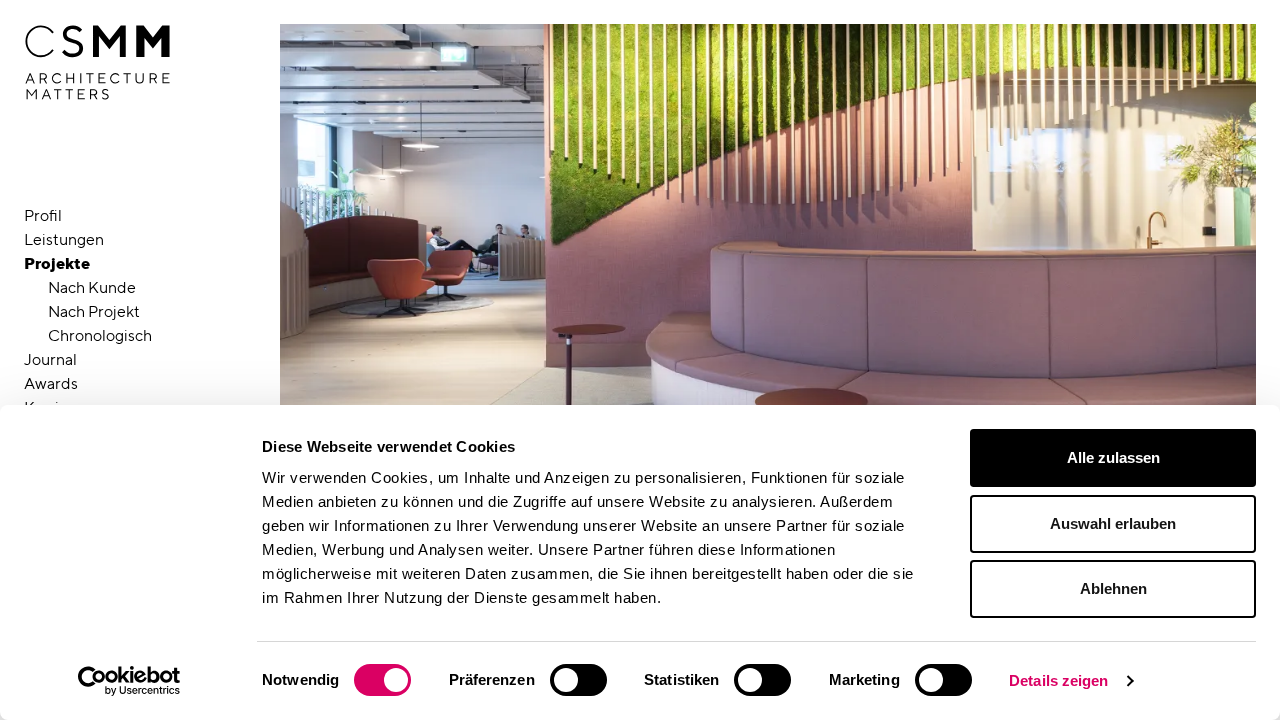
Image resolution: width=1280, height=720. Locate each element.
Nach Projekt (94, 311)
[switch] (578, 680)
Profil (43, 215)
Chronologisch (100, 335)
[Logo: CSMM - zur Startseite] (97, 63)
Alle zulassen (1113, 457)
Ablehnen (1113, 588)
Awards (51, 383)
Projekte (57, 263)
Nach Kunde (92, 287)
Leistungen (64, 239)
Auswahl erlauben (1113, 523)
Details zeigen (1058, 680)
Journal (50, 359)
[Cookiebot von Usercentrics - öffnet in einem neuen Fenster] (129, 681)
